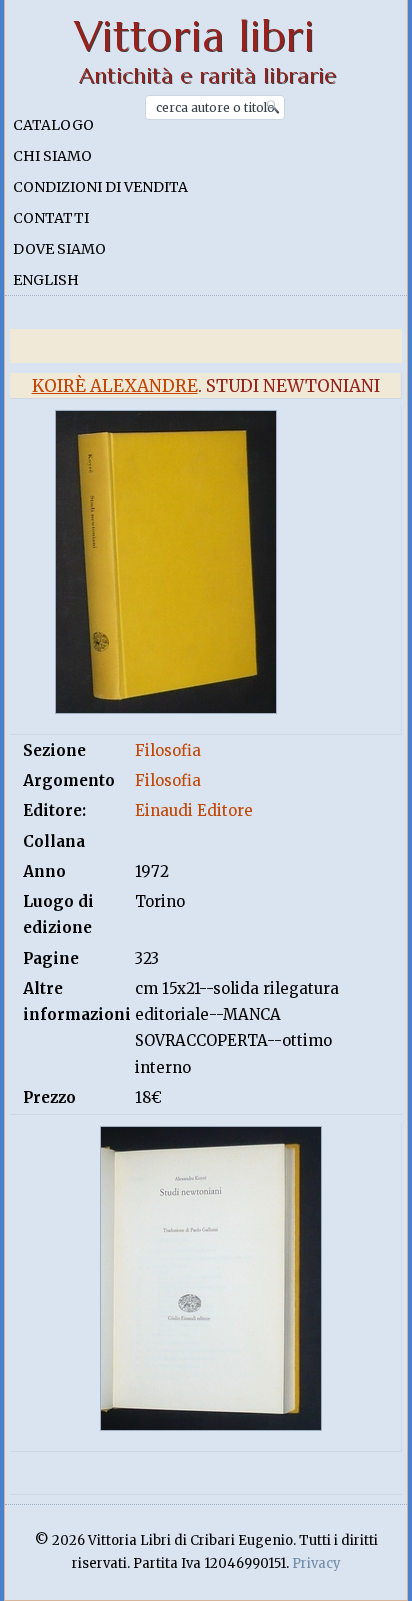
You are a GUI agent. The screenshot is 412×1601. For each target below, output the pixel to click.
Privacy (316, 1563)
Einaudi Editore (194, 810)
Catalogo (53, 125)
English (46, 280)
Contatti (51, 218)
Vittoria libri (194, 36)
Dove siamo (59, 249)
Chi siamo (52, 156)
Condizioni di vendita (100, 187)
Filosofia (168, 750)
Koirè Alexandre (115, 386)
